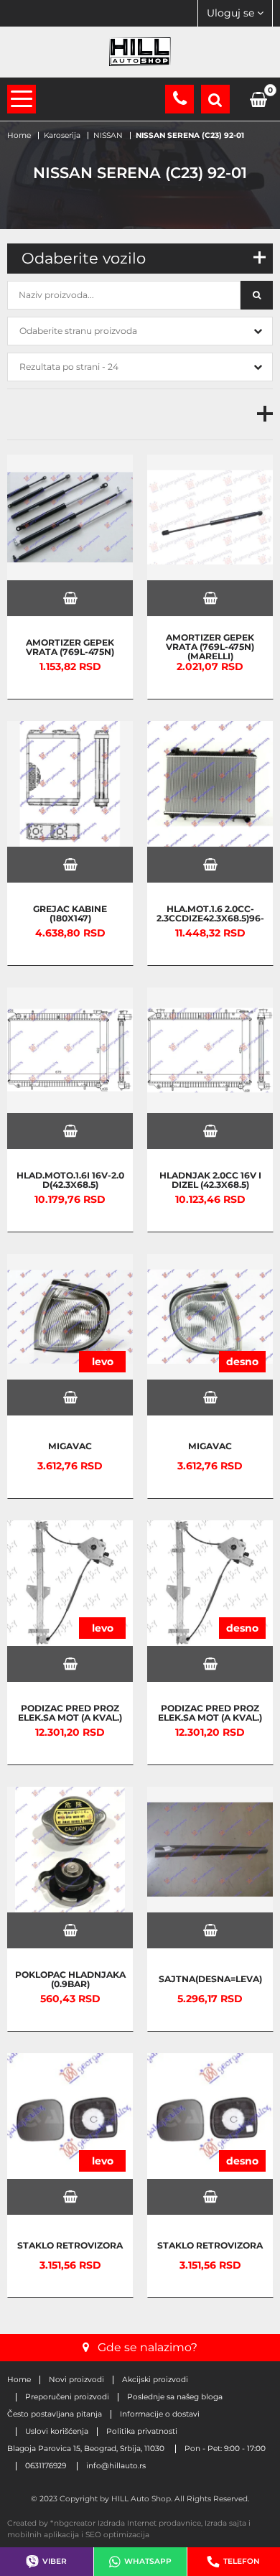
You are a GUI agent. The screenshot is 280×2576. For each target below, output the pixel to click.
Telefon (242, 2561)
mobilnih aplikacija (43, 2535)
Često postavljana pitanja (55, 2414)
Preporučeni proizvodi (67, 2397)
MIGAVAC (70, 1446)
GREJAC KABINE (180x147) (70, 913)
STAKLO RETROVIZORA (70, 2245)
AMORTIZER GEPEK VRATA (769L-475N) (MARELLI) (210, 646)
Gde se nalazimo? (148, 2347)
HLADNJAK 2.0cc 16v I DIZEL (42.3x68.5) (210, 1180)
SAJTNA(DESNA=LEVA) (210, 1979)
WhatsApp (148, 2561)
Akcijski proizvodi (155, 2380)
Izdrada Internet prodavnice (149, 2523)
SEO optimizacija (117, 2535)
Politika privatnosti (142, 2432)
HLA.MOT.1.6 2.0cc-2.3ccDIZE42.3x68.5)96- (210, 913)
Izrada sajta (225, 2523)
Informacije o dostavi (160, 2414)
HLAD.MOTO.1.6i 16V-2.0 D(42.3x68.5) (70, 1180)
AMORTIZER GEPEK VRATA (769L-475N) (70, 647)
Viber (55, 2561)
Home (19, 2380)
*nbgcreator (73, 2523)
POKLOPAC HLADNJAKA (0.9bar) (70, 1979)
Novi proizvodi (76, 2380)
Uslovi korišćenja (57, 2432)
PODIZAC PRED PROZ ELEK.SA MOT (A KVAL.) (70, 1712)
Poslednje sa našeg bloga (175, 2397)
